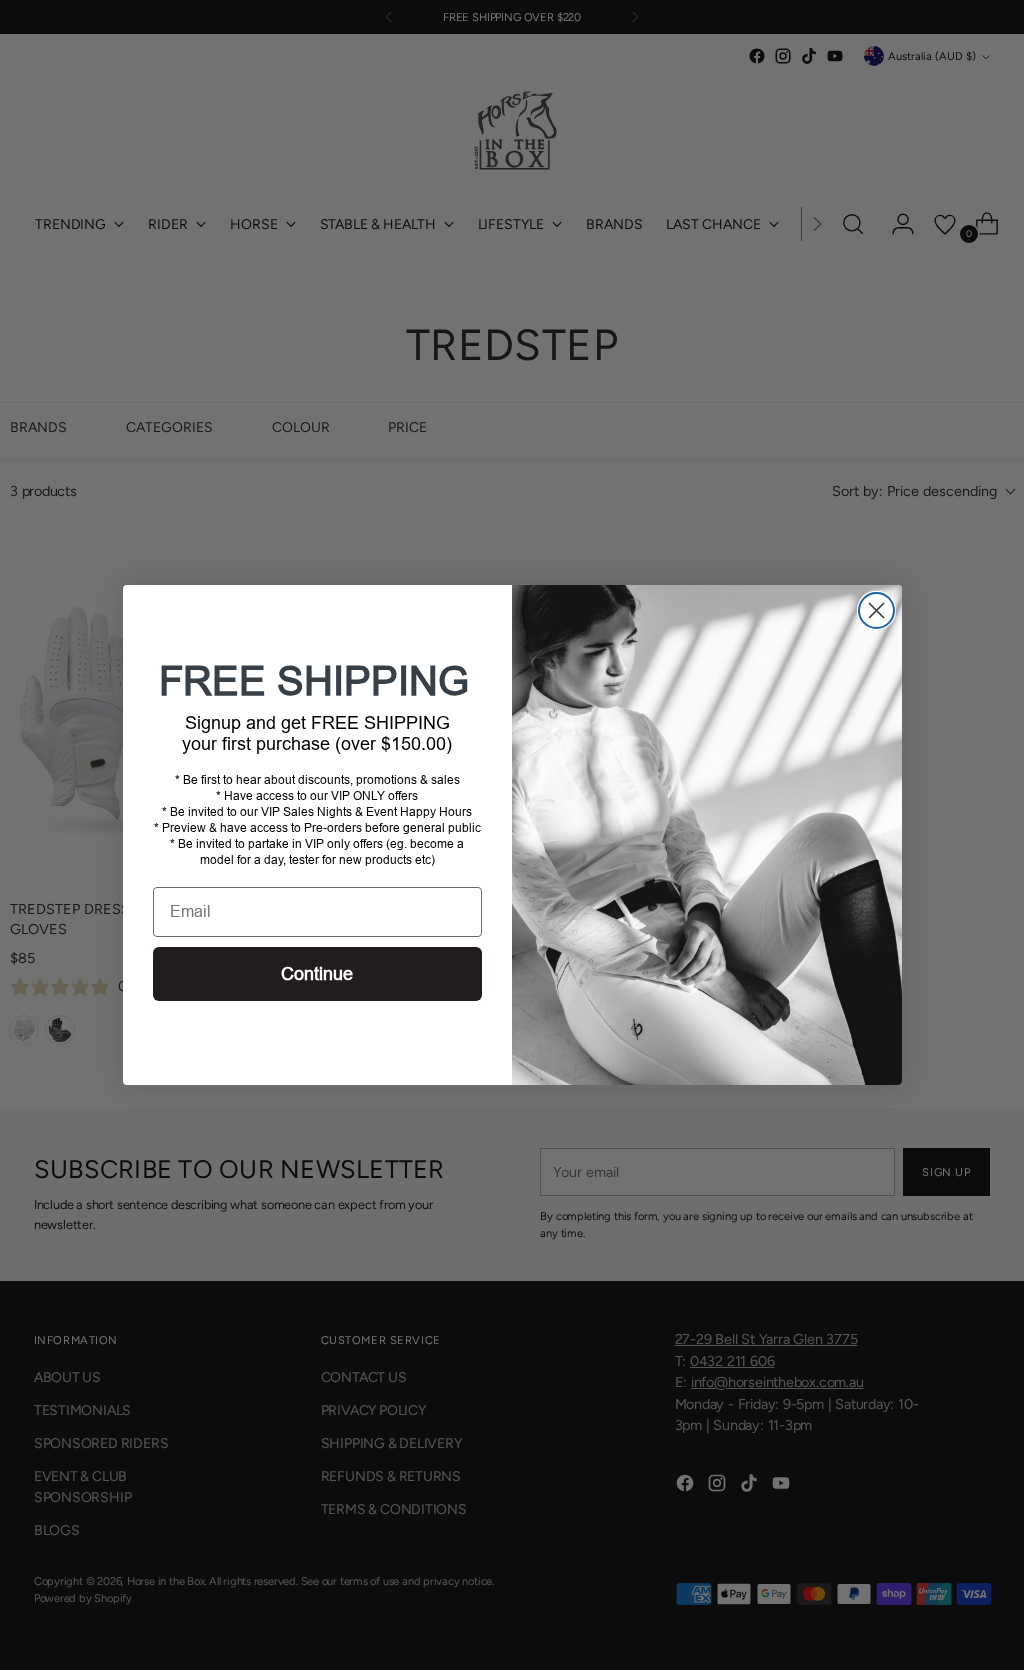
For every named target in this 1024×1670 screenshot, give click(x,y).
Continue (317, 974)
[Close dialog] (876, 610)
